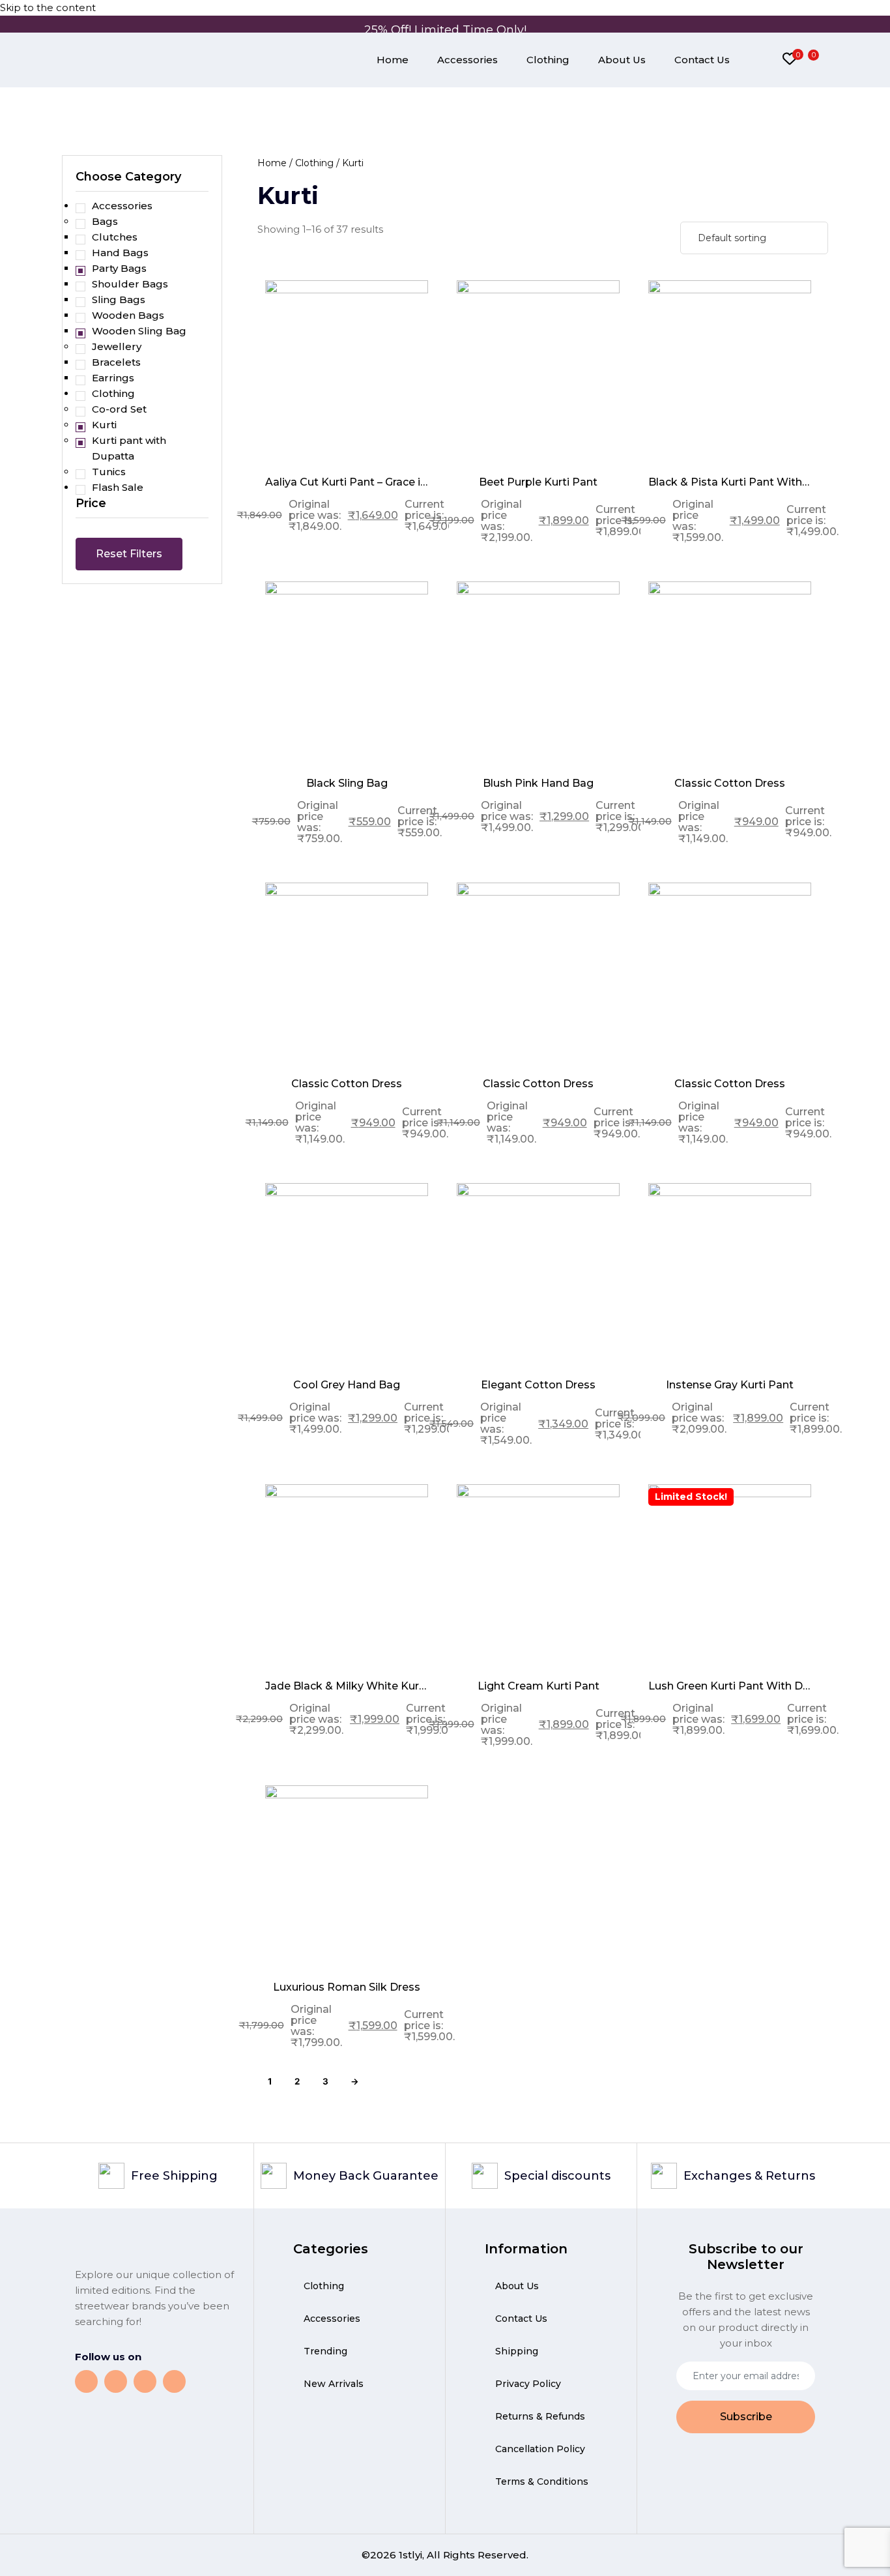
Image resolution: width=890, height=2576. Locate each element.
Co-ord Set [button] (119, 409)
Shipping (517, 2351)
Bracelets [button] (116, 362)
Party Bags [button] (119, 268)
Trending (325, 2351)
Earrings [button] (113, 378)
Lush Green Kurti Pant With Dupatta (730, 1686)
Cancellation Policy (540, 2449)
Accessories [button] (122, 206)
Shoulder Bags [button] (130, 284)
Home (393, 60)
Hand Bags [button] (120, 253)
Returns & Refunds (540, 2416)
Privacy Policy (528, 2384)
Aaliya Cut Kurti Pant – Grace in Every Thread (347, 482)
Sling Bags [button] (119, 300)
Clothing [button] (113, 393)
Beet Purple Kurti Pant (538, 482)
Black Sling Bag (347, 783)
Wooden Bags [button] (128, 315)
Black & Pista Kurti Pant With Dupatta (730, 482)
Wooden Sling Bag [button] (139, 331)
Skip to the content (48, 7)
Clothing (548, 60)
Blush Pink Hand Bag (538, 783)
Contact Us (702, 60)
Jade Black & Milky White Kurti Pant (347, 1686)
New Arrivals (334, 2384)
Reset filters (129, 554)
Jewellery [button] (117, 346)
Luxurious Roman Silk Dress (347, 1987)
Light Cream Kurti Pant (538, 1686)
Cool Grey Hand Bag (347, 1385)
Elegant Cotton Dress (538, 1385)
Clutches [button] (115, 237)
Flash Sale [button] (118, 487)
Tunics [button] (109, 472)
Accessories (467, 60)
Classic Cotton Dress (730, 783)
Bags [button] (105, 221)
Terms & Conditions (542, 2481)
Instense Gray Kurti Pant (730, 1385)
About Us (622, 60)
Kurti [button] (104, 425)
